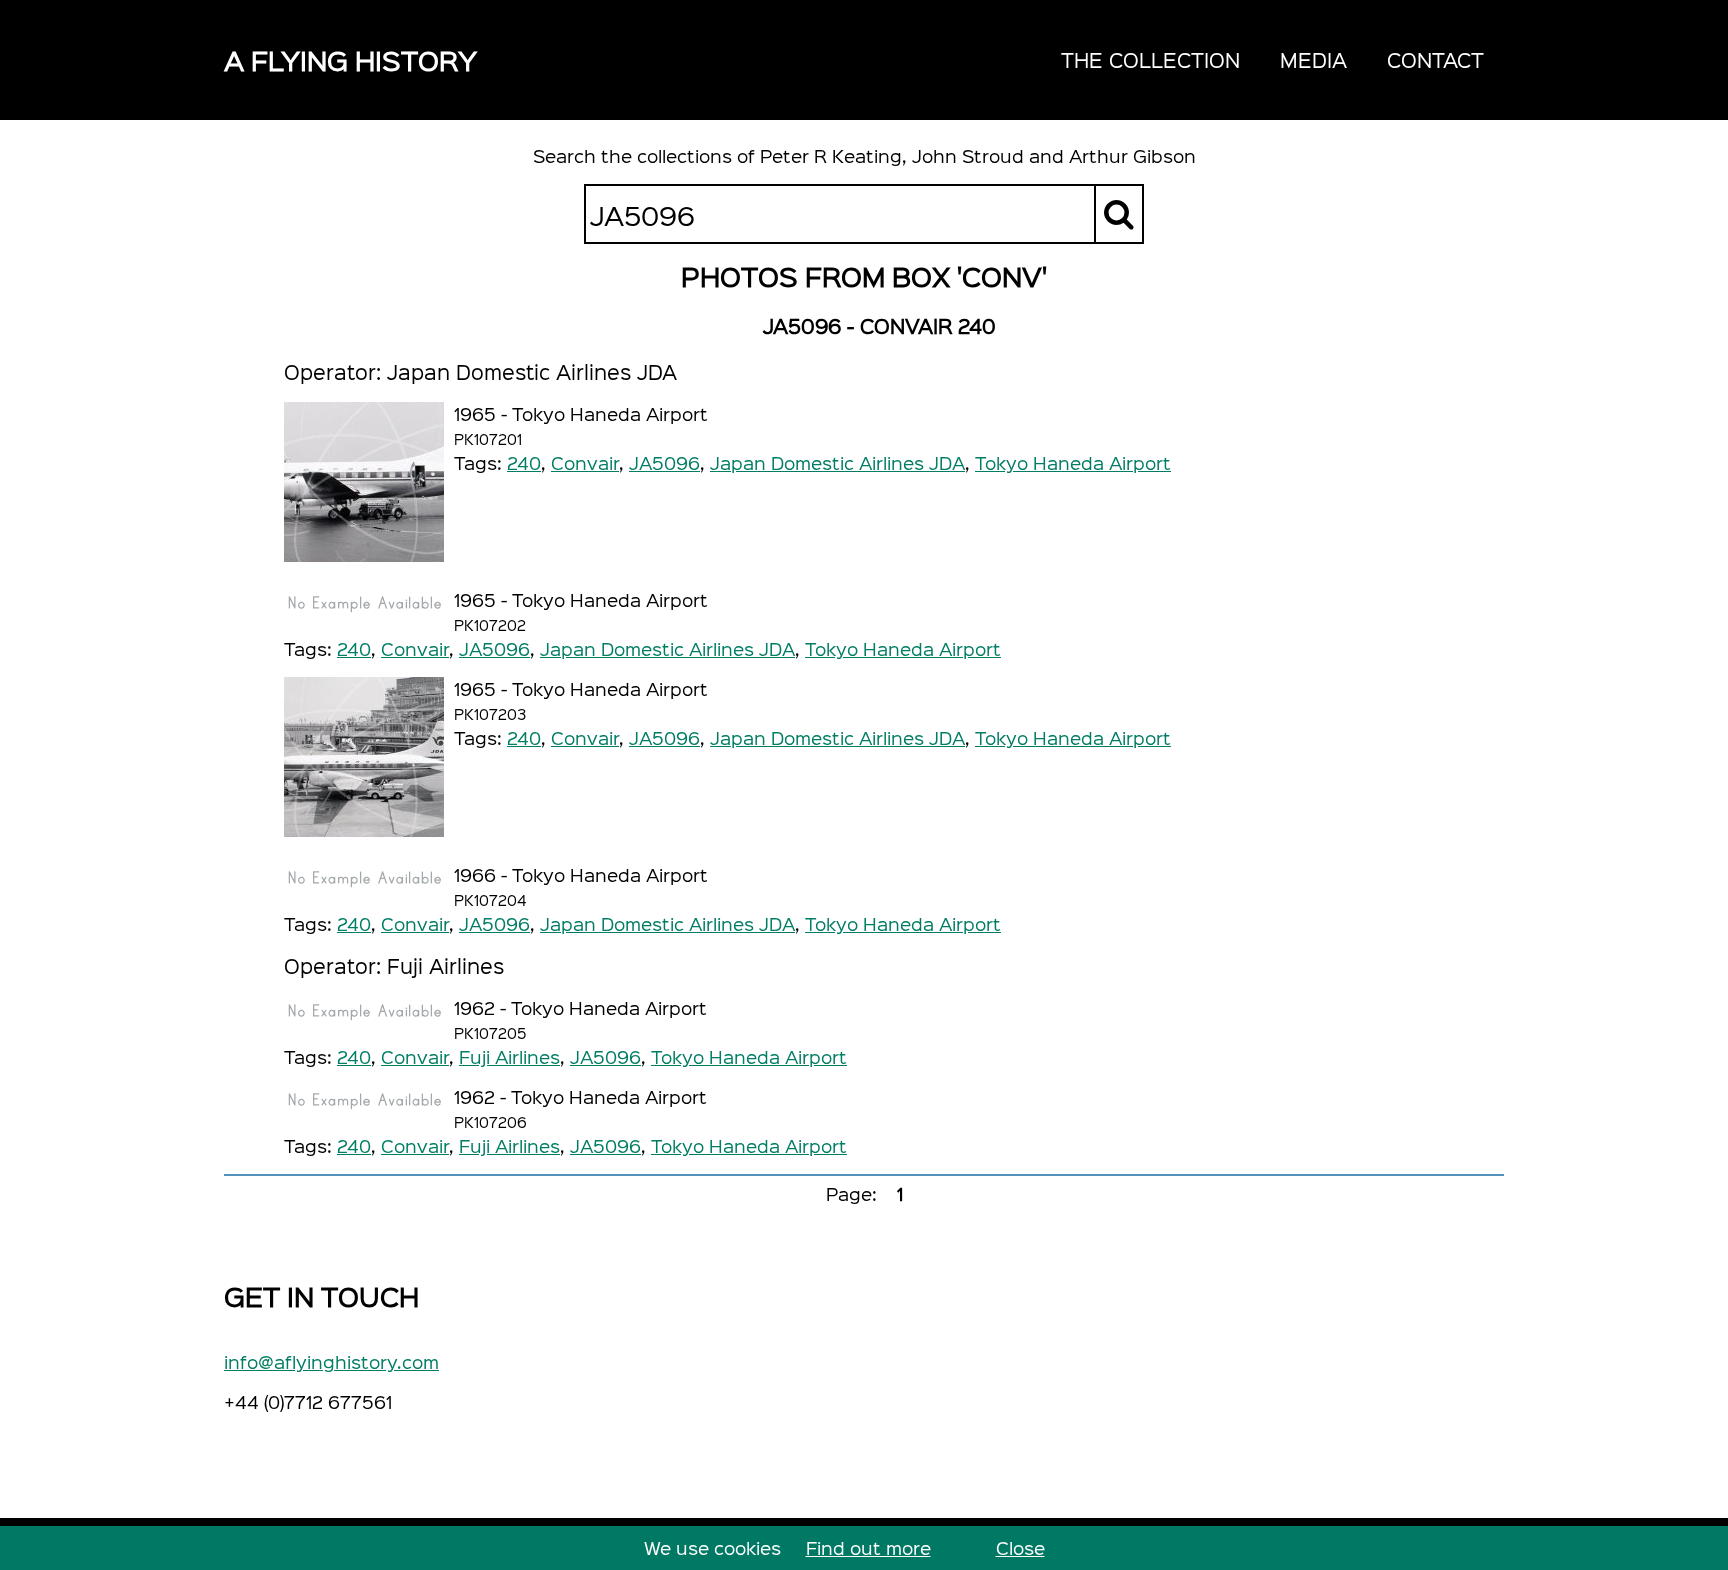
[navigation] (1272, 60)
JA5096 (664, 462)
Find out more (868, 1547)
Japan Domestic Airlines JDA (837, 462)
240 (524, 462)
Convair (585, 462)
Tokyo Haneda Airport (1073, 462)
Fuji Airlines (509, 1056)
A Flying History (350, 59)
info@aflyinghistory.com (331, 1361)
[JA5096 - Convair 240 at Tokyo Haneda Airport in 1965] (364, 482)
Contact (1435, 59)
